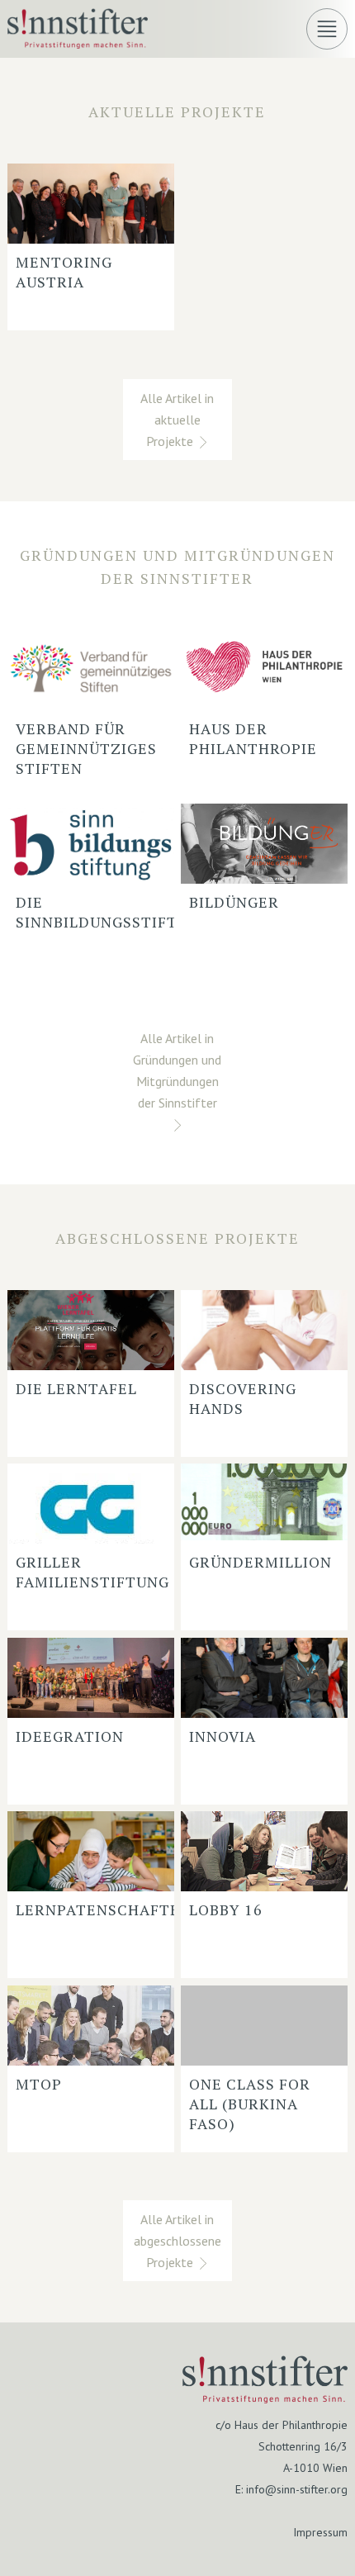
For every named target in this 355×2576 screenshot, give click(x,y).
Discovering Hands (243, 1398)
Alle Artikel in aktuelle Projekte (177, 420)
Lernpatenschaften (104, 1909)
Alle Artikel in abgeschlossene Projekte (177, 2241)
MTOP (39, 2084)
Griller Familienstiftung (92, 1572)
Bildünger (234, 902)
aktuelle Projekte (177, 111)
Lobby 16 (226, 1909)
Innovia (222, 1736)
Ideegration (70, 1736)
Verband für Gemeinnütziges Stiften (86, 748)
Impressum (320, 2532)
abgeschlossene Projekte (177, 1238)
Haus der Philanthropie (253, 738)
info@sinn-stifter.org (297, 2489)
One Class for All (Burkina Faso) (250, 2104)
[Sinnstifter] (78, 43)
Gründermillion (260, 1562)
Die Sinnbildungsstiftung (113, 912)
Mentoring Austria (64, 272)
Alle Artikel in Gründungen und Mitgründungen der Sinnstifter (177, 1070)
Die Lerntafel (76, 1388)
